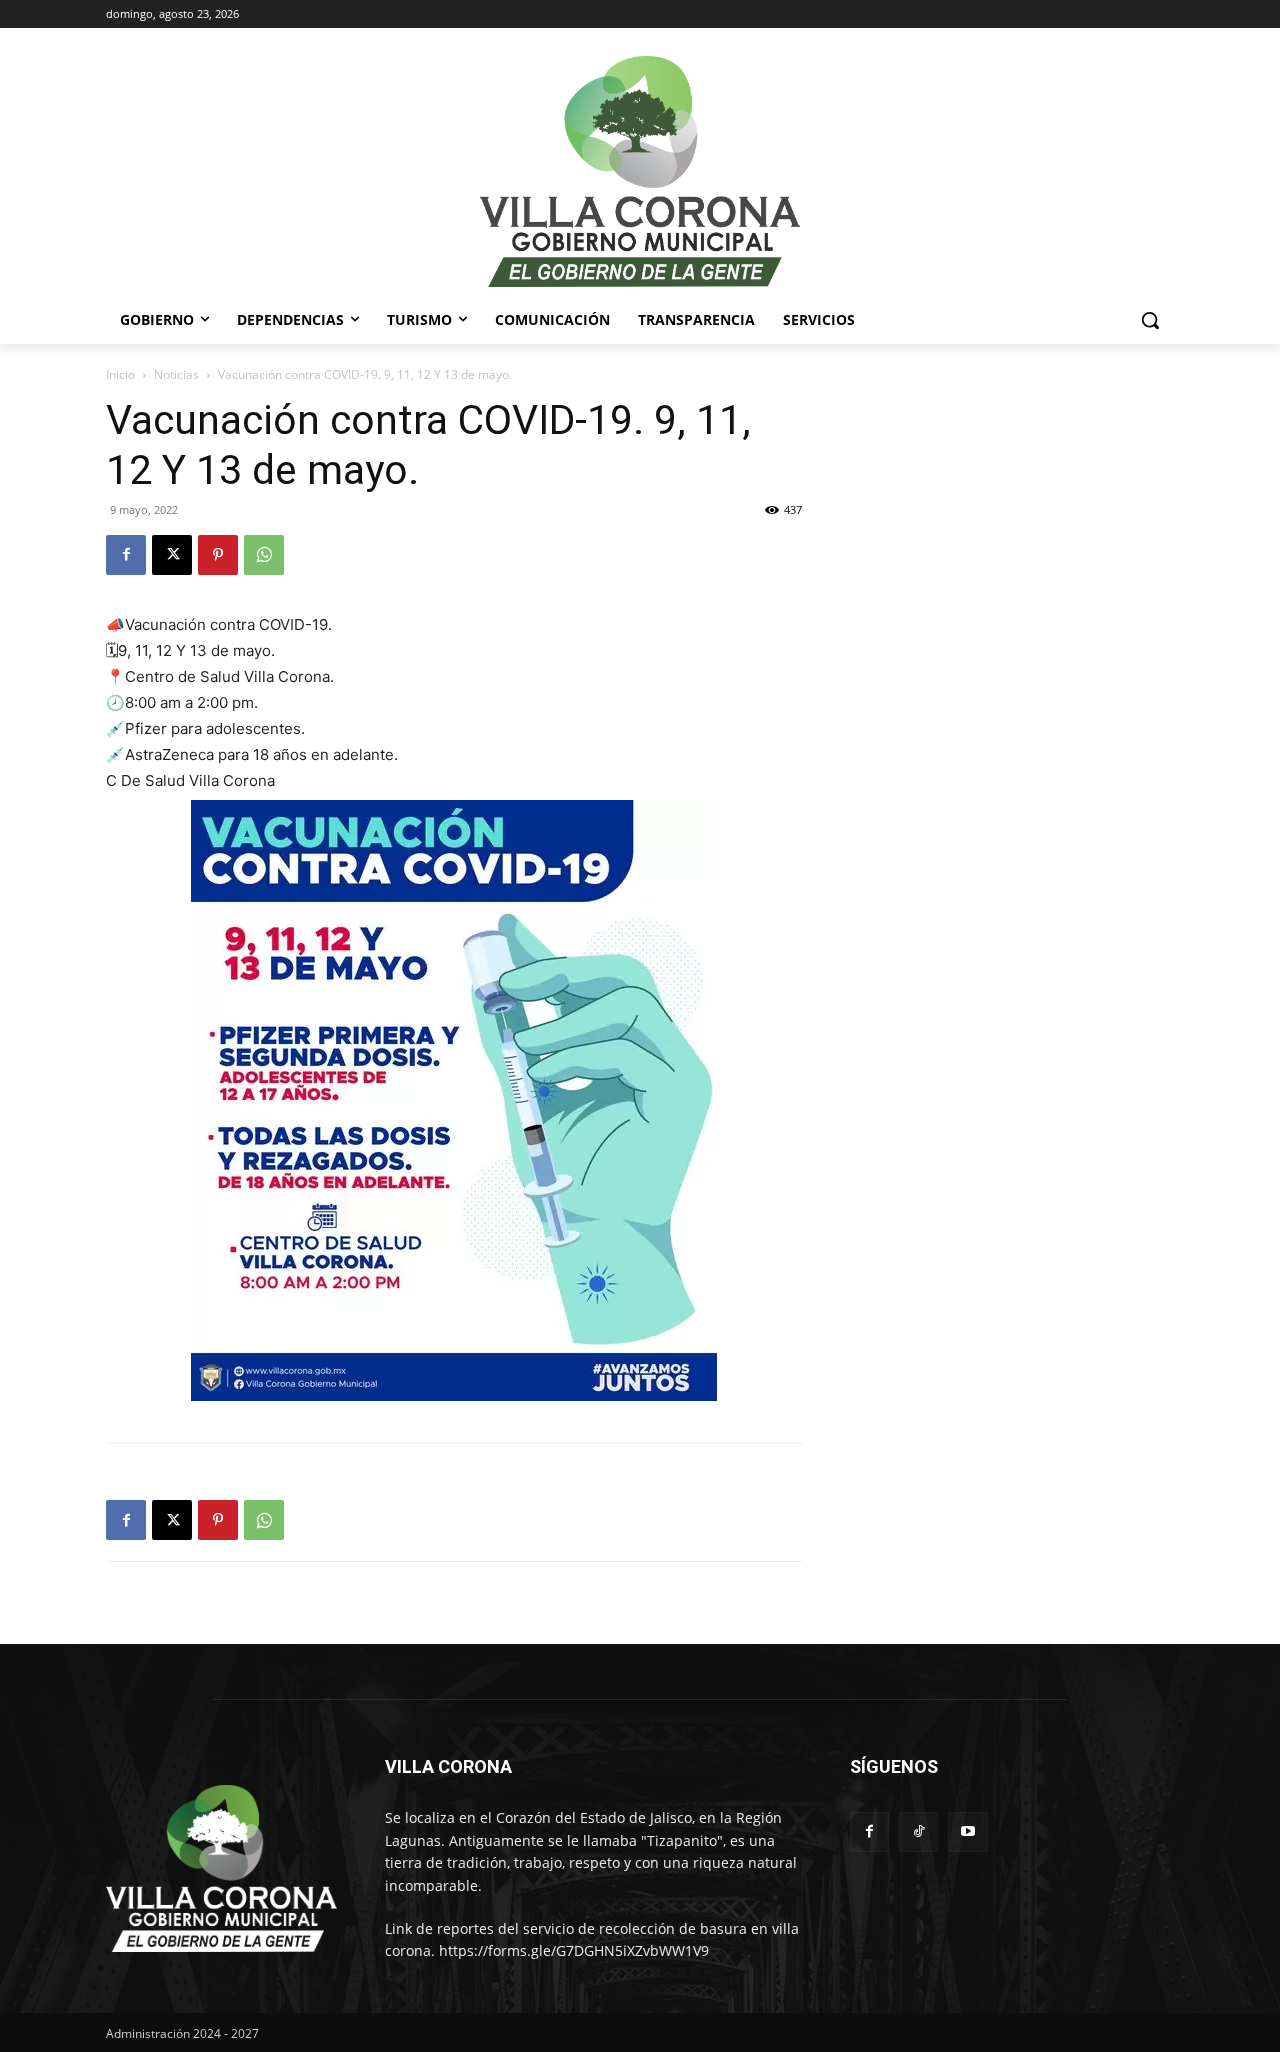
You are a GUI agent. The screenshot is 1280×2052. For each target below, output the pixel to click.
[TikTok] (918, 1831)
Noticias (176, 374)
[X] (172, 555)
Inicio (120, 374)
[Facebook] (126, 555)
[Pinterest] (218, 555)
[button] (1150, 320)
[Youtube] (967, 1831)
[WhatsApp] (264, 555)
